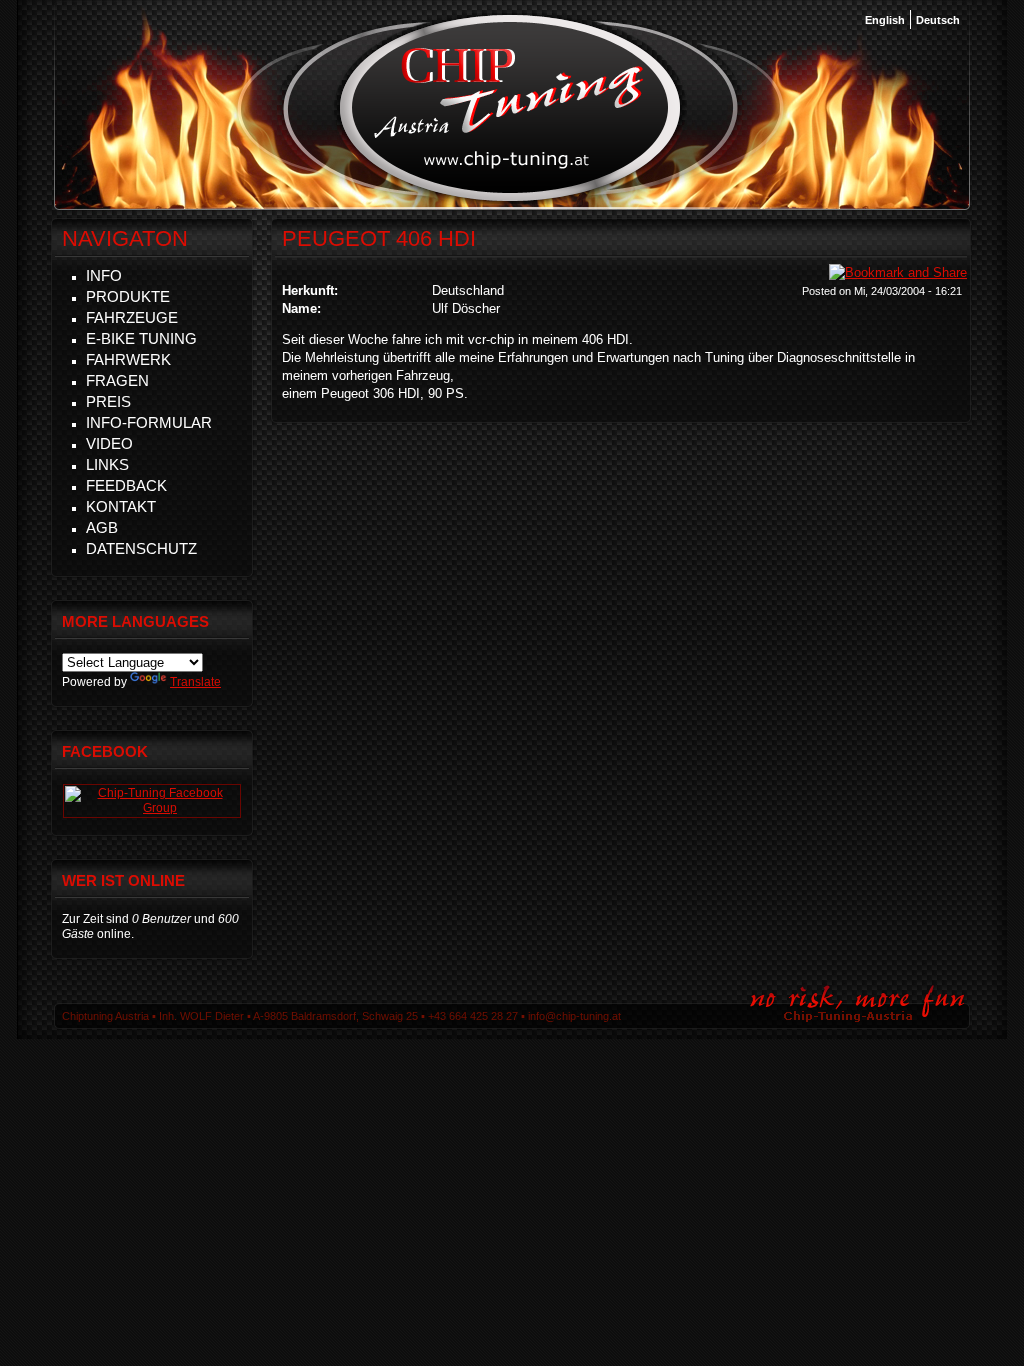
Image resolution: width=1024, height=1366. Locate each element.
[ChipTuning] (152, 808)
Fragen (117, 380)
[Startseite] (510, 199)
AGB (102, 527)
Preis (108, 401)
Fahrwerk (128, 359)
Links (107, 464)
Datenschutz (141, 548)
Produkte (128, 296)
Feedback (126, 485)
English (885, 20)
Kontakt (121, 506)
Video (109, 443)
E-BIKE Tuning (141, 338)
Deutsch (938, 20)
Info (104, 275)
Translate (195, 682)
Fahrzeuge (132, 317)
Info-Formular (149, 422)
